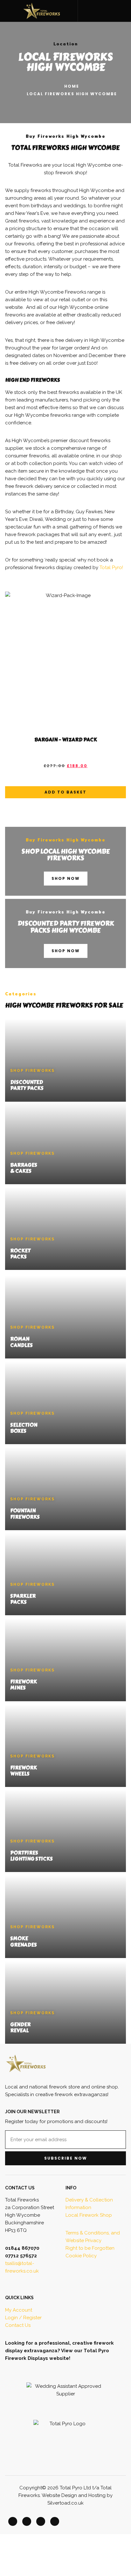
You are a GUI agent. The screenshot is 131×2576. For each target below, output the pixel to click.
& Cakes (21, 1171)
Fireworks (25, 1517)
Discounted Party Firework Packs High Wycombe (66, 927)
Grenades (24, 1945)
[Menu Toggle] (8, 11)
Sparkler (23, 1596)
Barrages (24, 1165)
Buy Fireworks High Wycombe (66, 840)
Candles (21, 1345)
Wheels (20, 1774)
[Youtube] (55, 2521)
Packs (18, 1257)
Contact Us (18, 2325)
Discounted (27, 1082)
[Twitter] (27, 2521)
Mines (18, 1688)
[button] (90, 11)
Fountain (23, 1511)
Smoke (19, 1939)
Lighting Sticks (31, 1859)
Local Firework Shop (89, 2215)
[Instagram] (41, 2521)
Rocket (20, 1251)
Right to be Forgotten (90, 2248)
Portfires (24, 1853)
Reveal (19, 2031)
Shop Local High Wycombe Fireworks (66, 855)
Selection (24, 1425)
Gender (20, 2025)
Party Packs (27, 1088)
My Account (19, 2310)
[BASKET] (123, 10)
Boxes (18, 1431)
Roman (20, 1339)
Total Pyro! (111, 568)
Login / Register (23, 2318)
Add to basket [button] (65, 792)
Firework (24, 1682)
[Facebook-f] (13, 2521)
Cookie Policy (81, 2256)
